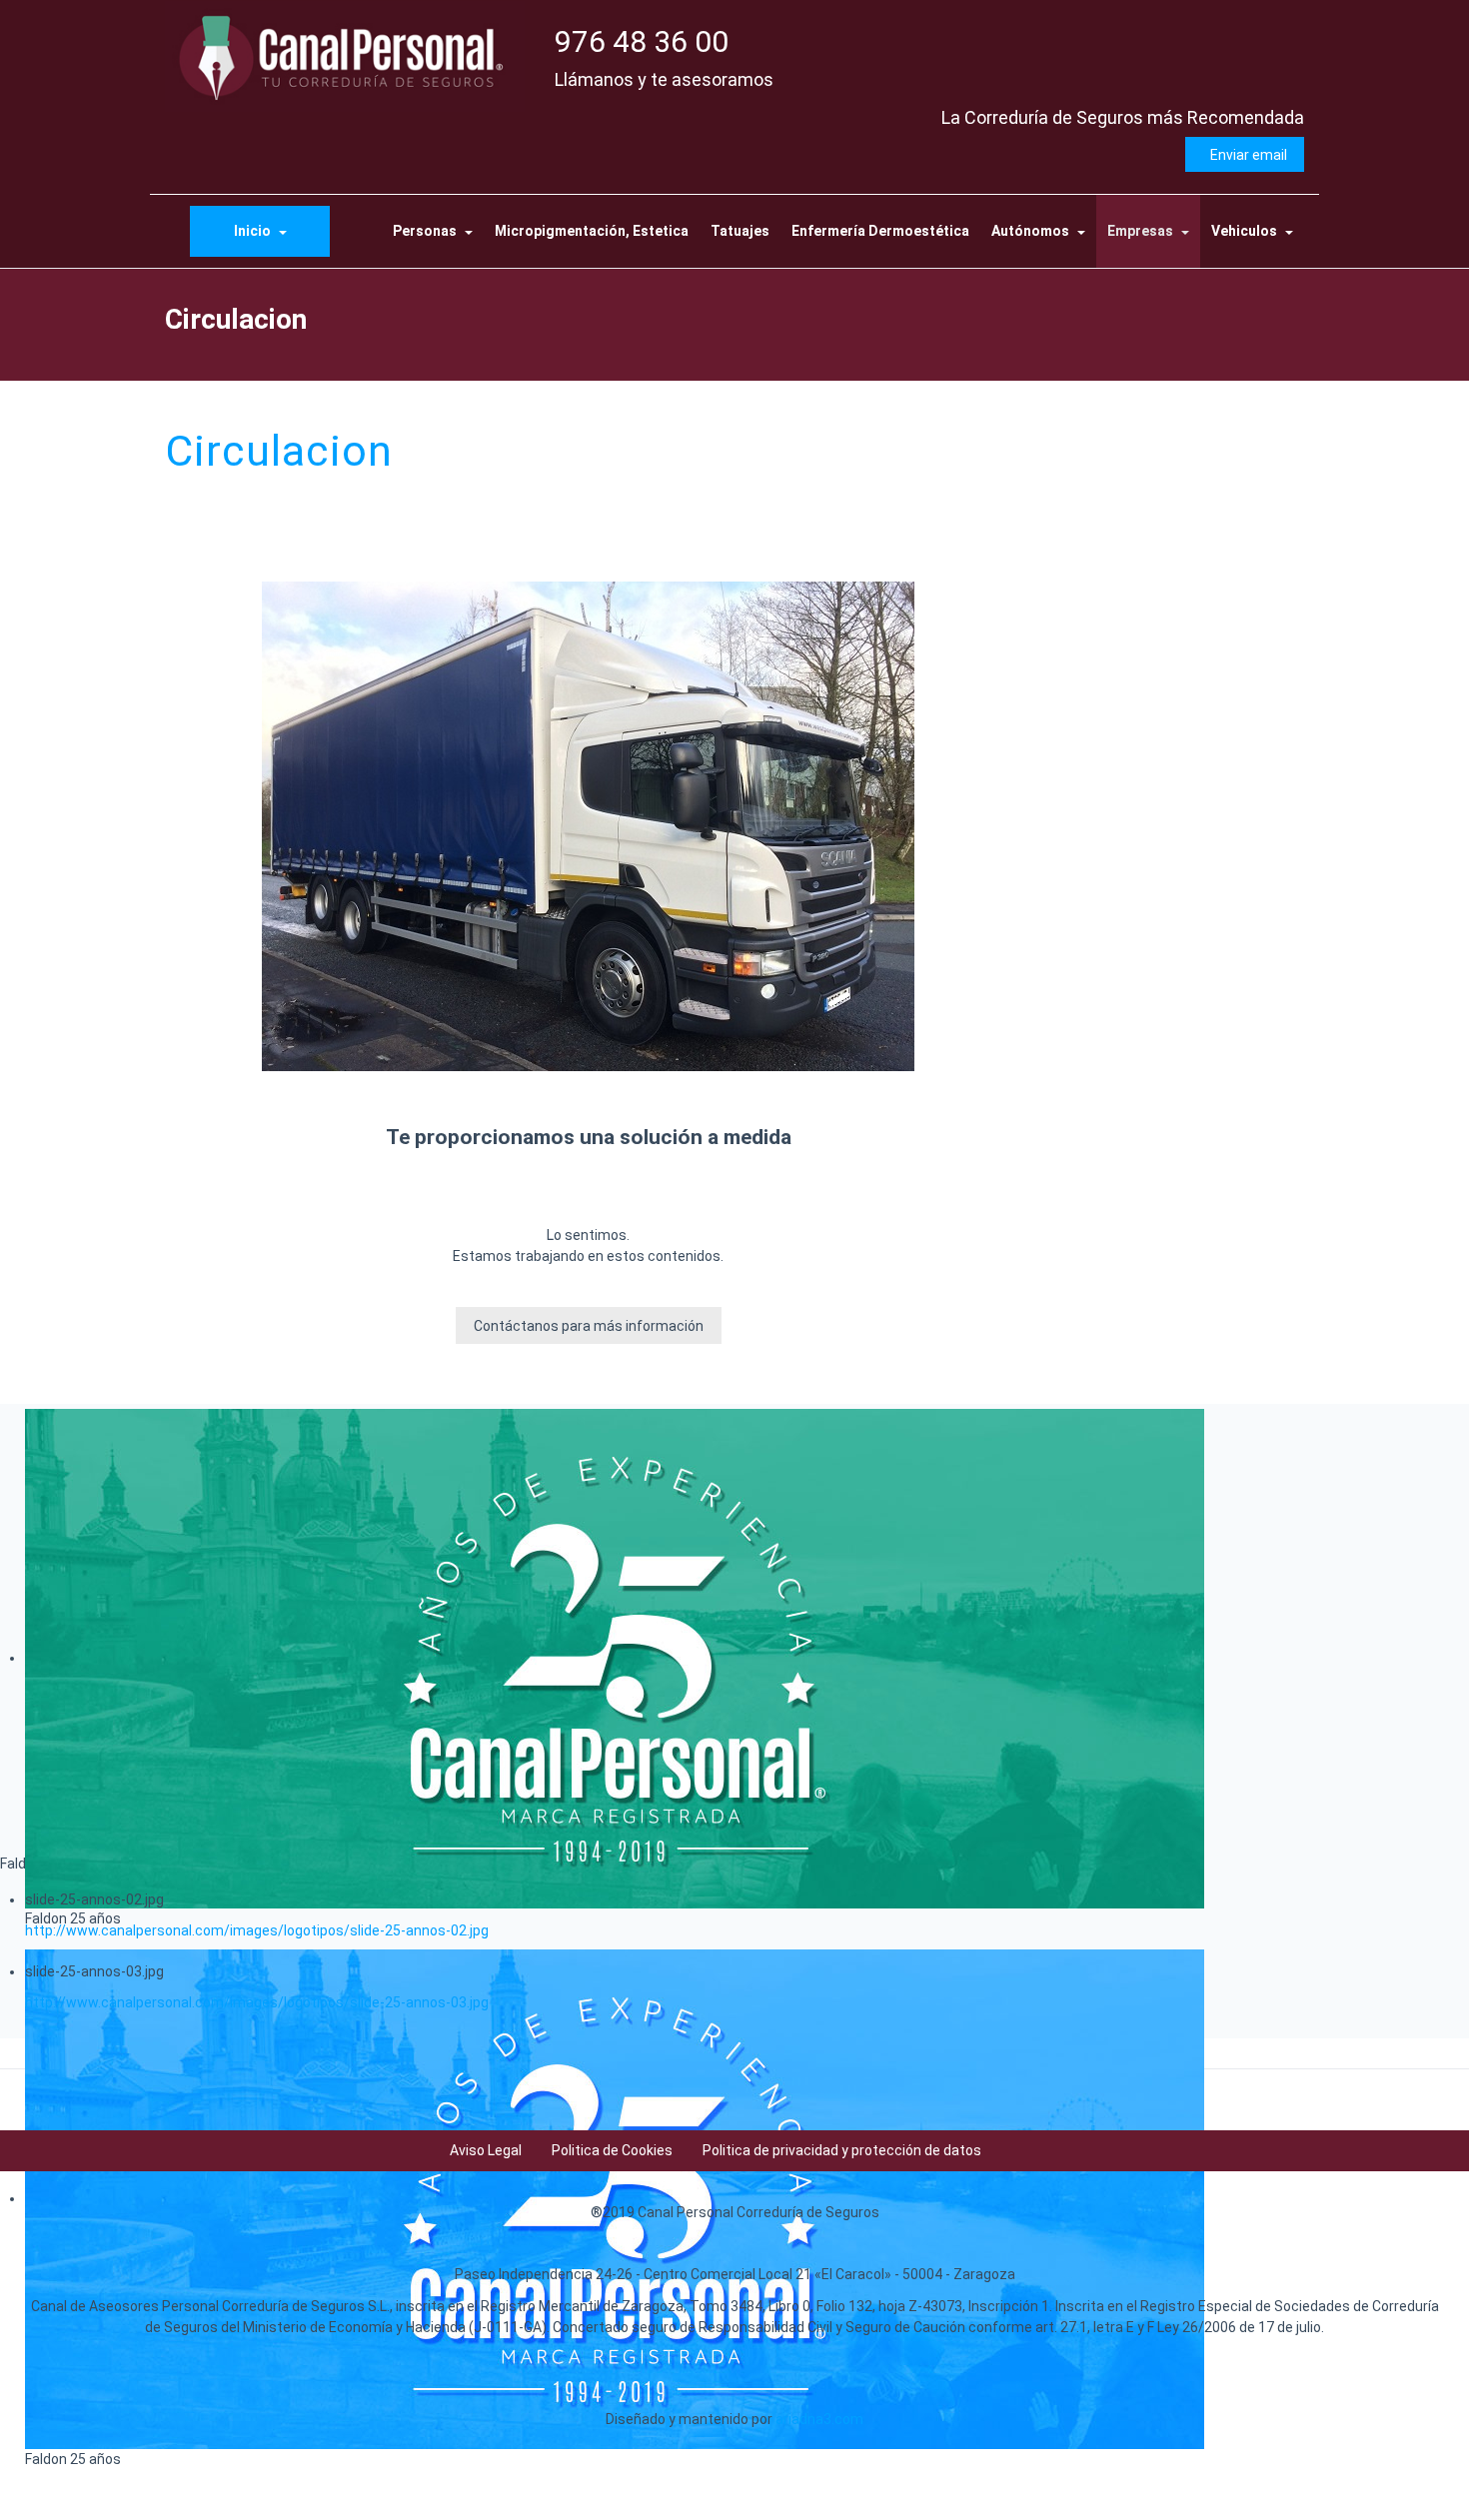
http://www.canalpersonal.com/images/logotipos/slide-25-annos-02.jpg (257, 1930)
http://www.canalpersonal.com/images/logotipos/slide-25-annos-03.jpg (257, 2002)
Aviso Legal (486, 2150)
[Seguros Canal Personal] (345, 56)
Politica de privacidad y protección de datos (842, 2150)
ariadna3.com (819, 2419)
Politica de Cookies (612, 2150)
